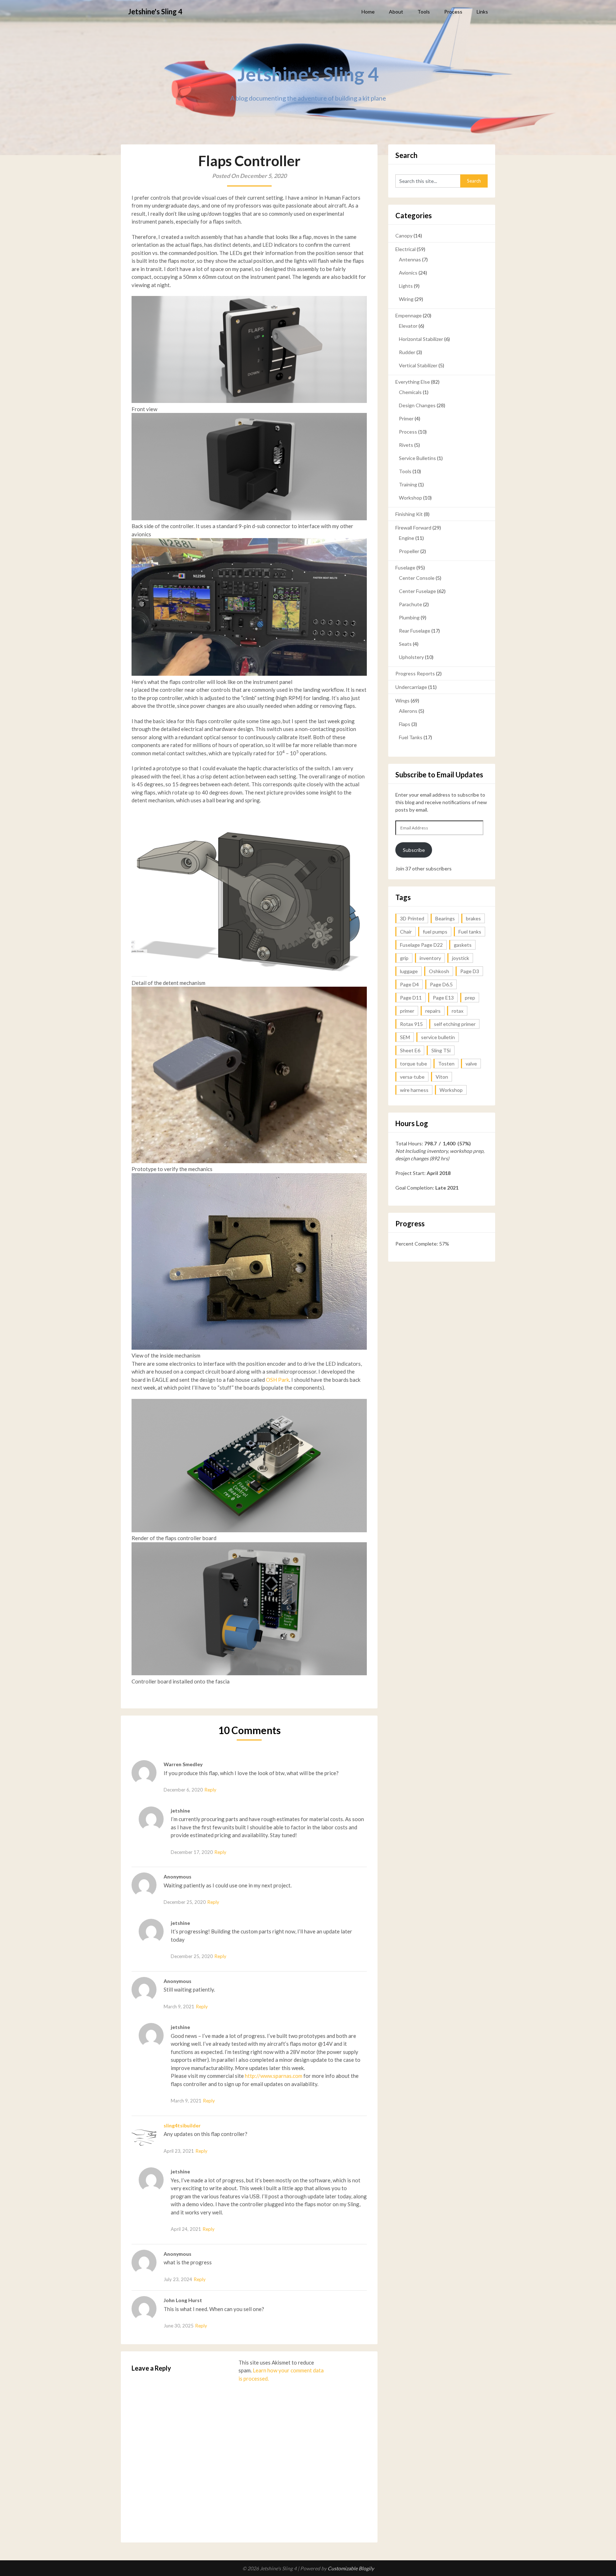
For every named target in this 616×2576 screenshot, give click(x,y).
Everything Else (413, 382)
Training (408, 484)
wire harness (414, 1090)
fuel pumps (435, 932)
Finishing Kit (409, 514)
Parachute (410, 604)
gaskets (463, 945)
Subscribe (414, 850)
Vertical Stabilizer (418, 365)
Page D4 (409, 984)
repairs (433, 1011)
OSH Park (278, 1380)
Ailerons (408, 711)
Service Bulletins (417, 458)
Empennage (409, 315)
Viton (442, 1077)
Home (368, 12)
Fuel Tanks (411, 737)
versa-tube (412, 1077)
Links (482, 12)
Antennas (410, 259)
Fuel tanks (470, 932)
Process (453, 12)
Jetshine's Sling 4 (155, 11)
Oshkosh (439, 971)
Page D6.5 (441, 984)
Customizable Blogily (351, 2568)
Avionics (408, 273)
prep (470, 998)
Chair (406, 932)
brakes (473, 918)
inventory (430, 958)
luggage (409, 971)
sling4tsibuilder (182, 2125)
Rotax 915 (411, 1024)
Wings (402, 701)
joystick (461, 958)
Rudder (407, 352)
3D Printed (412, 918)
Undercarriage (411, 687)
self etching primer (455, 1024)
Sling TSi (441, 1050)
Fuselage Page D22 (421, 945)
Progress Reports (415, 673)
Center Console (417, 578)
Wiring (406, 299)
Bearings (445, 918)
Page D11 (411, 998)
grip (404, 958)
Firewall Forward (413, 528)
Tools (424, 12)
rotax (458, 1011)
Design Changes (417, 405)
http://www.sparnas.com (274, 2076)
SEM (405, 1037)
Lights (406, 286)
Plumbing (409, 617)
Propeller (409, 551)
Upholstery (411, 657)
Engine (407, 538)
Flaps (405, 724)
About (396, 12)
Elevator (408, 326)
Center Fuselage (417, 591)
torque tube (414, 1064)
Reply (211, 1790)
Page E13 (443, 998)
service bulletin (438, 1037)
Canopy (404, 236)
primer (407, 1011)
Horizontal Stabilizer (421, 339)
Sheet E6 (410, 1050)
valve (471, 1064)
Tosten (446, 1064)
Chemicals (410, 392)
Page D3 (470, 971)
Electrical (405, 249)
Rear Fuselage (415, 631)
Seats (405, 644)
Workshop (410, 498)
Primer (406, 418)
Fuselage (405, 568)
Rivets (406, 445)
